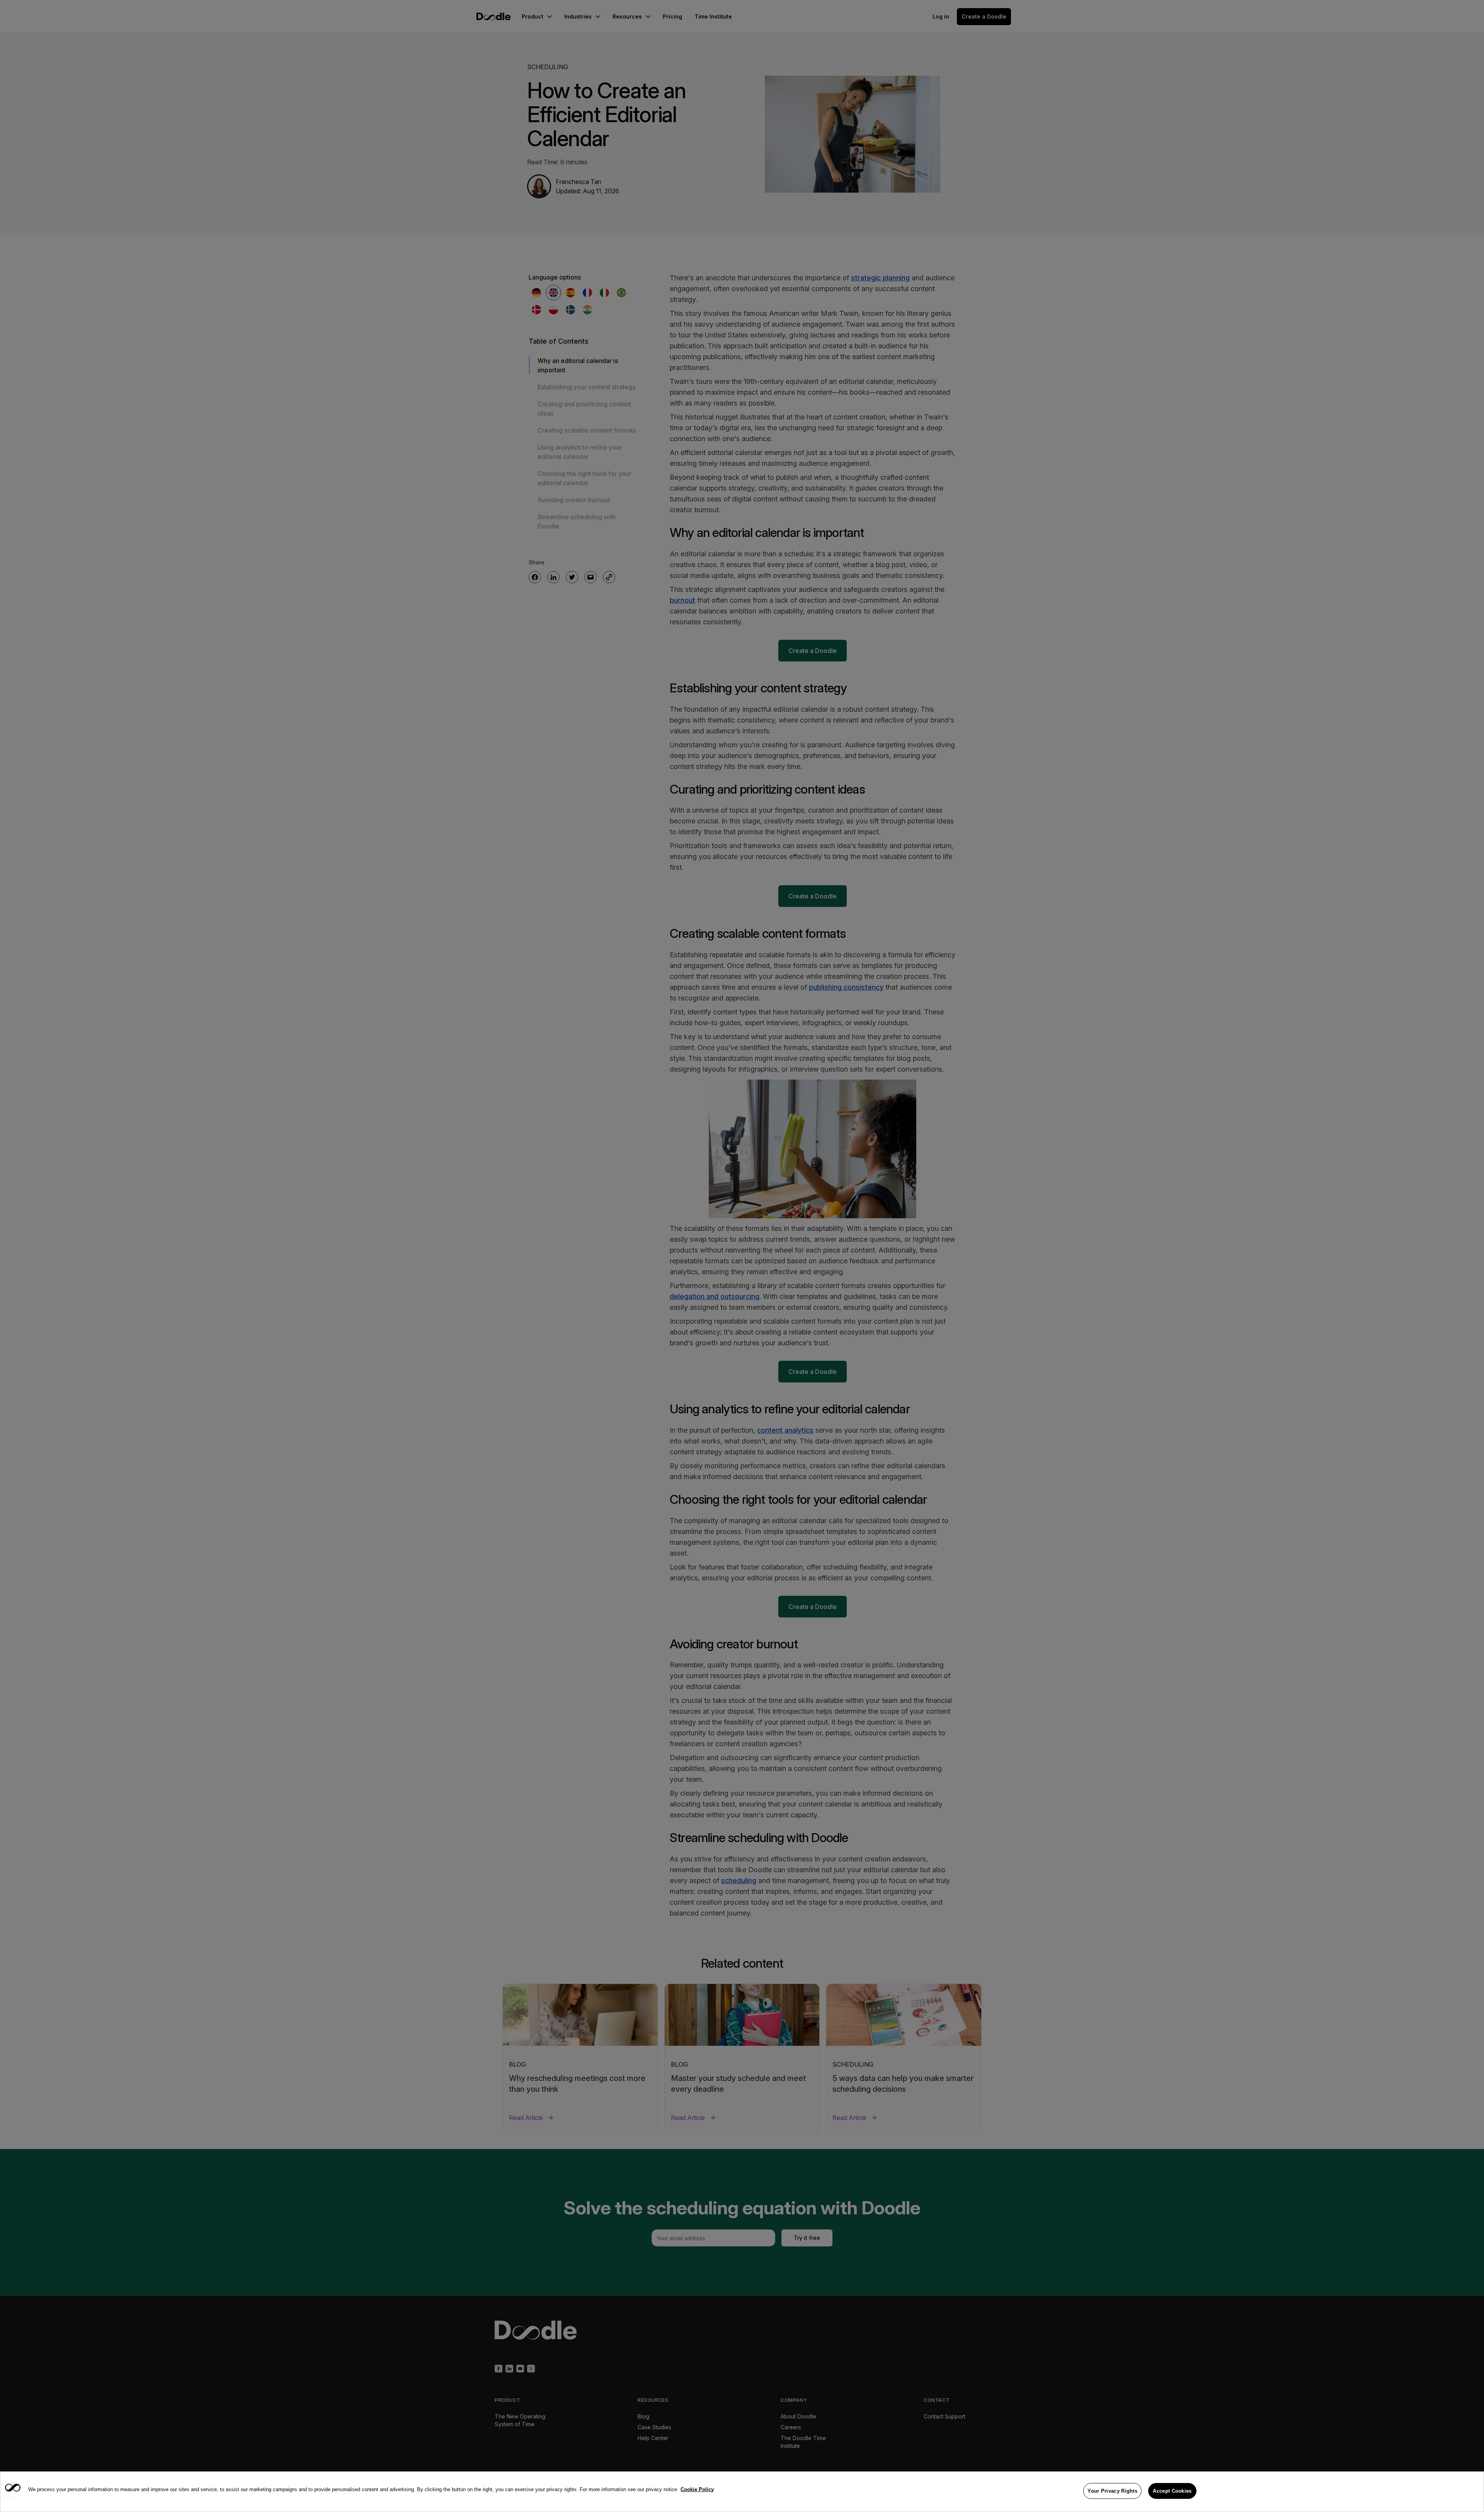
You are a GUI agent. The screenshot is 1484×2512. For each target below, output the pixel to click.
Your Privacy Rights (1112, 2491)
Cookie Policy (697, 2489)
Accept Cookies (1172, 2491)
